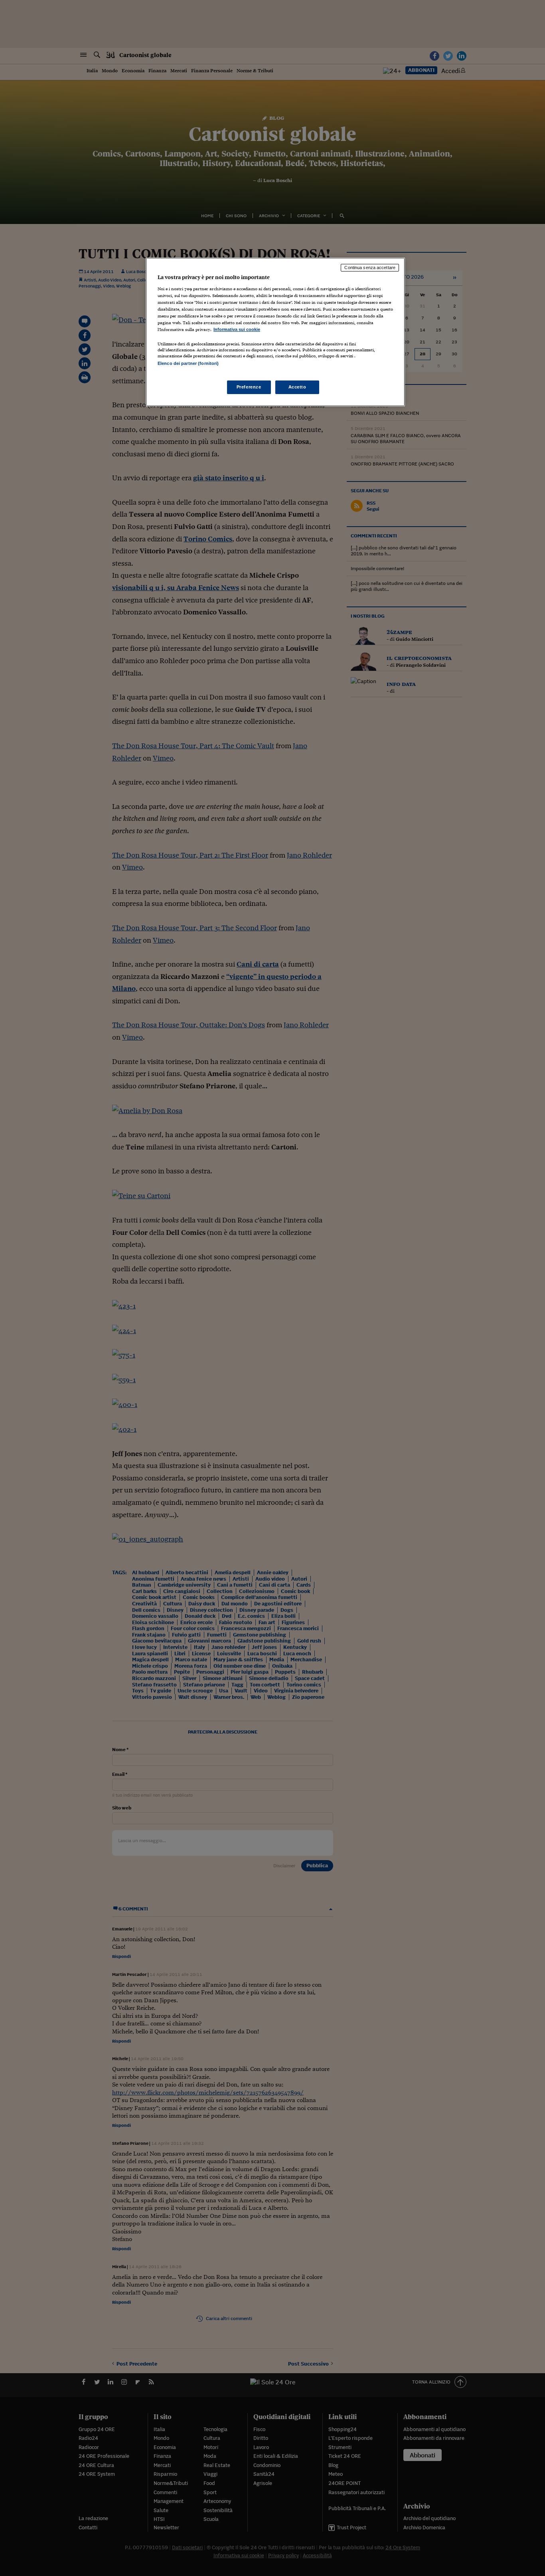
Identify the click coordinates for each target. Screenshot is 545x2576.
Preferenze (249, 387)
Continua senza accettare (370, 268)
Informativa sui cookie (237, 329)
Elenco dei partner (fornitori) (188, 363)
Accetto (297, 387)
